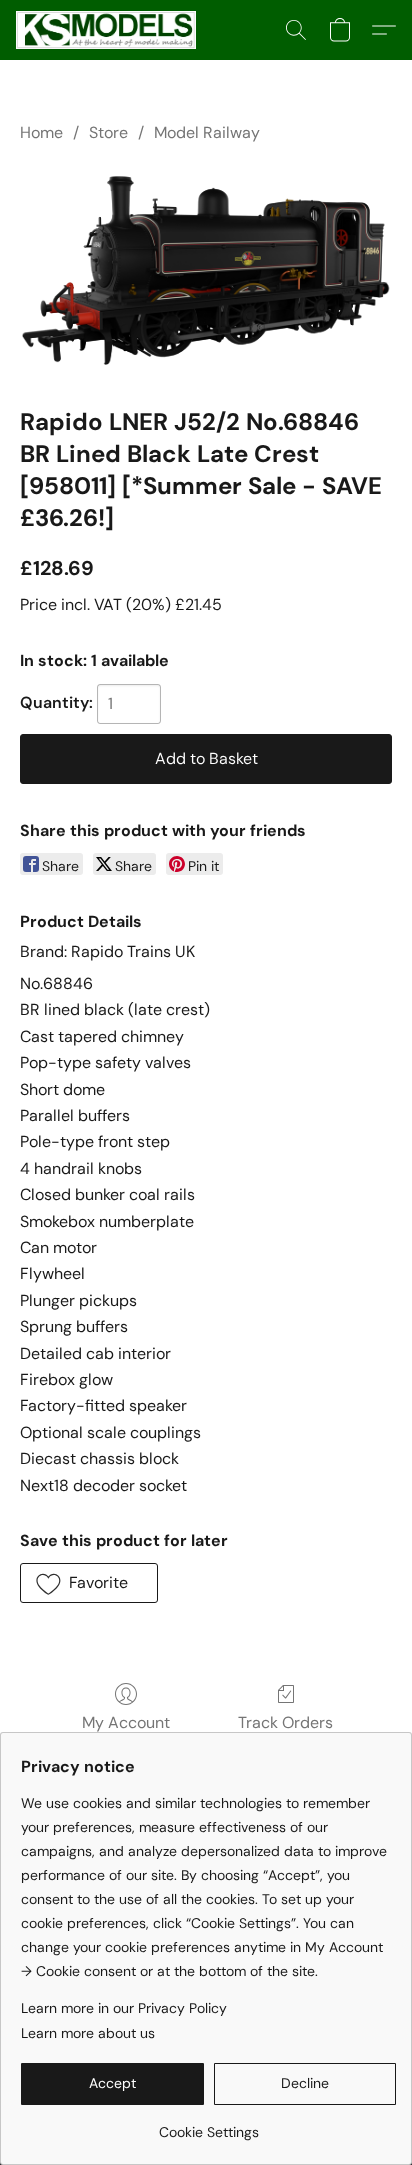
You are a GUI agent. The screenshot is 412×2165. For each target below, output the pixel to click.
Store (108, 132)
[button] (110, 30)
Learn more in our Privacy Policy (124, 2008)
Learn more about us (88, 2033)
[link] (208, 2124)
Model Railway (207, 132)
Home (41, 132)
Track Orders (285, 1722)
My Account (126, 1722)
